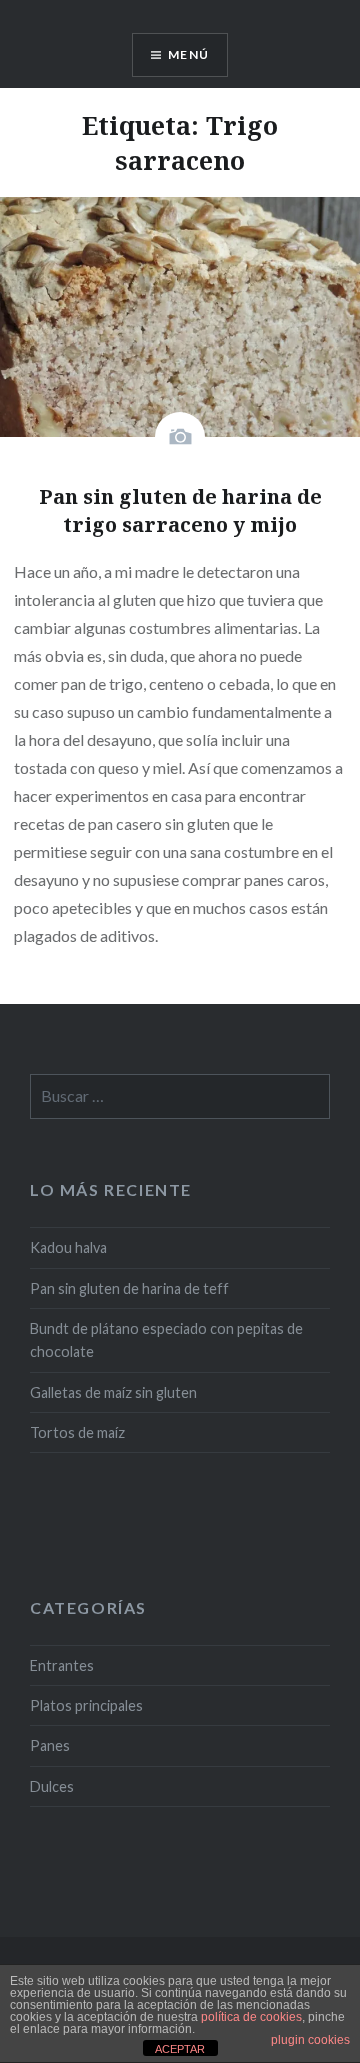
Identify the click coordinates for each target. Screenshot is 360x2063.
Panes (50, 1745)
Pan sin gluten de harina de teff (129, 1288)
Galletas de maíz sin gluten (113, 1392)
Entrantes (62, 1665)
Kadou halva (68, 1247)
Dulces (52, 1786)
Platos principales (86, 1705)
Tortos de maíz (77, 1432)
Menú (188, 54)
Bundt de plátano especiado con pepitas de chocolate (166, 1340)
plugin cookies (310, 2040)
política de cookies (251, 2017)
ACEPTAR (180, 2049)
